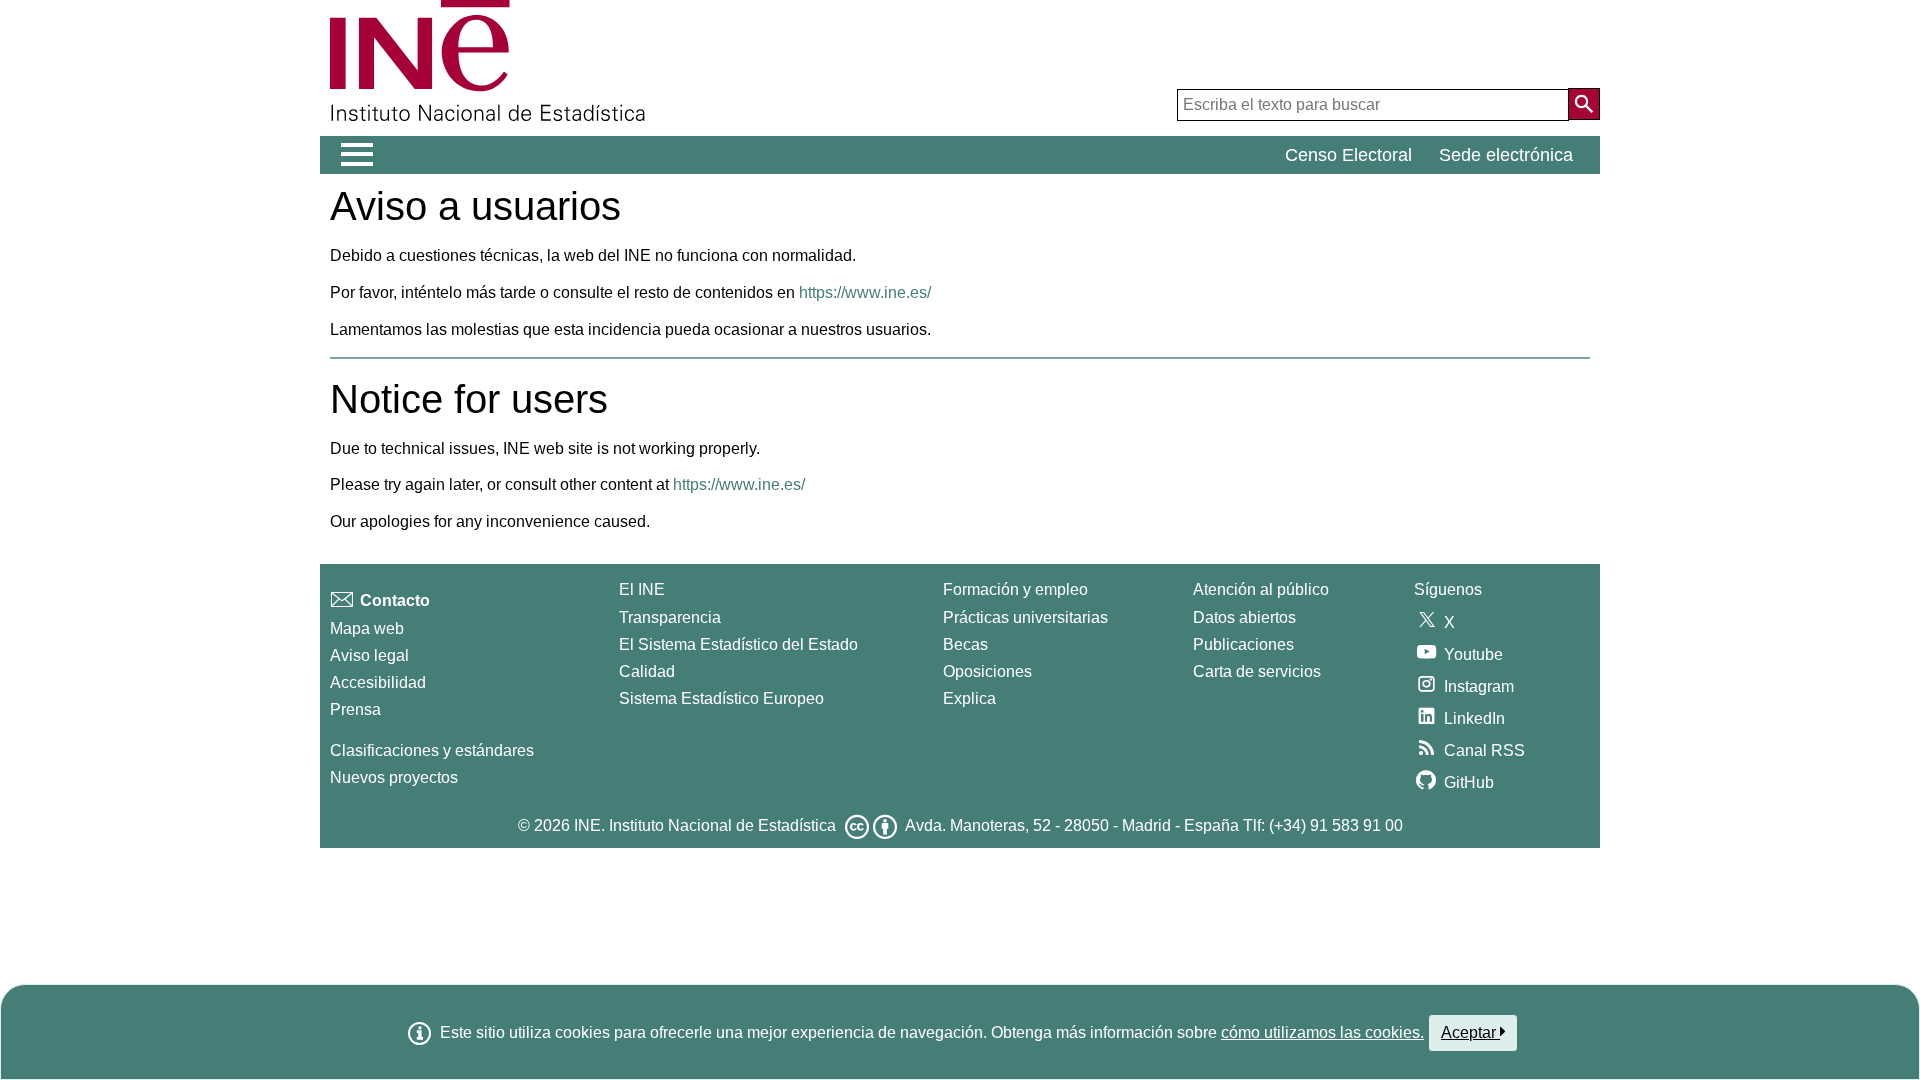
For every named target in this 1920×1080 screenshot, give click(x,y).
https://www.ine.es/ (865, 292)
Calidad (647, 671)
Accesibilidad (378, 682)
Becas (965, 644)
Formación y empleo (1015, 589)
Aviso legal (369, 655)
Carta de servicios (1257, 671)
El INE (642, 589)
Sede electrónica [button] (1506, 155)
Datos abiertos (1244, 617)
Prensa (355, 709)
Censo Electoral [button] (1348, 155)
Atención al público (1261, 589)
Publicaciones (1243, 644)
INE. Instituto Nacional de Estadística (705, 825)
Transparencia (670, 617)
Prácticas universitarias (1025, 617)
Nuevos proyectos (394, 777)
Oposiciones (987, 671)
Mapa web (367, 628)
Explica (969, 698)
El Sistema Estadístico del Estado (738, 644)
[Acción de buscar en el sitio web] (1584, 104)
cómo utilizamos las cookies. (1322, 1032)
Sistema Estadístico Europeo (721, 698)
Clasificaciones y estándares (432, 750)
